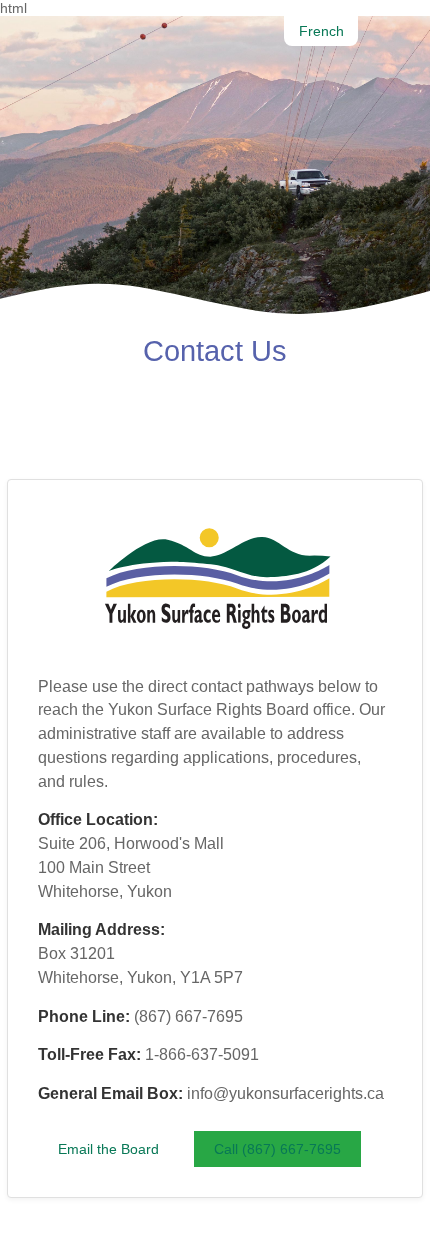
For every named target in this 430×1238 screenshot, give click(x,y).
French (321, 31)
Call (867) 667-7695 (277, 1149)
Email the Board (108, 1149)
